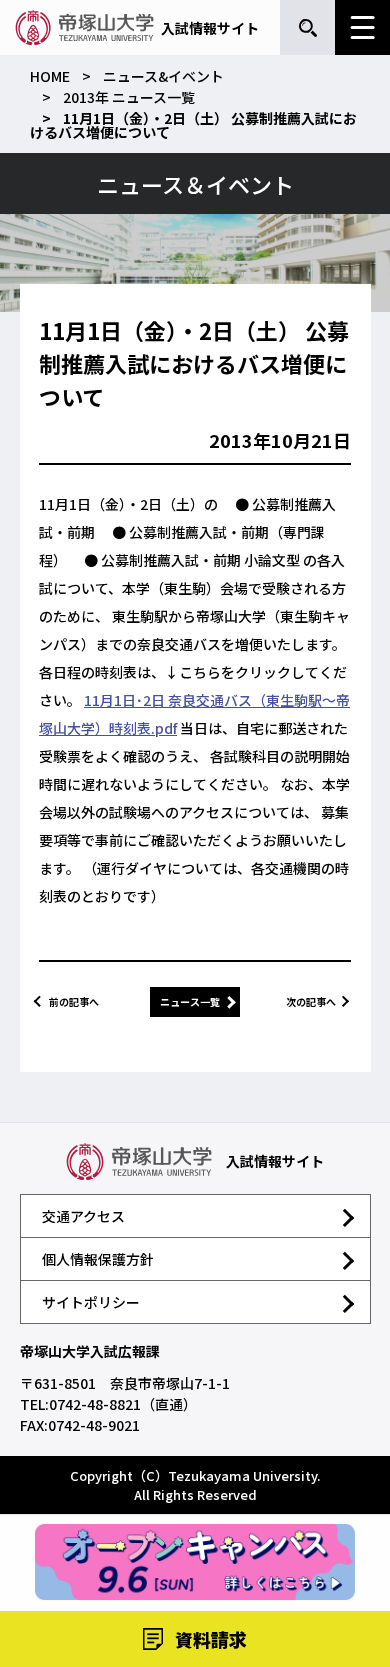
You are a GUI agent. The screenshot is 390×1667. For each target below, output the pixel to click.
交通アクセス (83, 1216)
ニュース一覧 (190, 1001)
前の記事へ (74, 1001)
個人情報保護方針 (98, 1259)
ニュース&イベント (163, 76)
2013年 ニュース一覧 (129, 97)
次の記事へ (311, 1001)
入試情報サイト (210, 28)
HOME (50, 76)
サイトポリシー (91, 1302)
